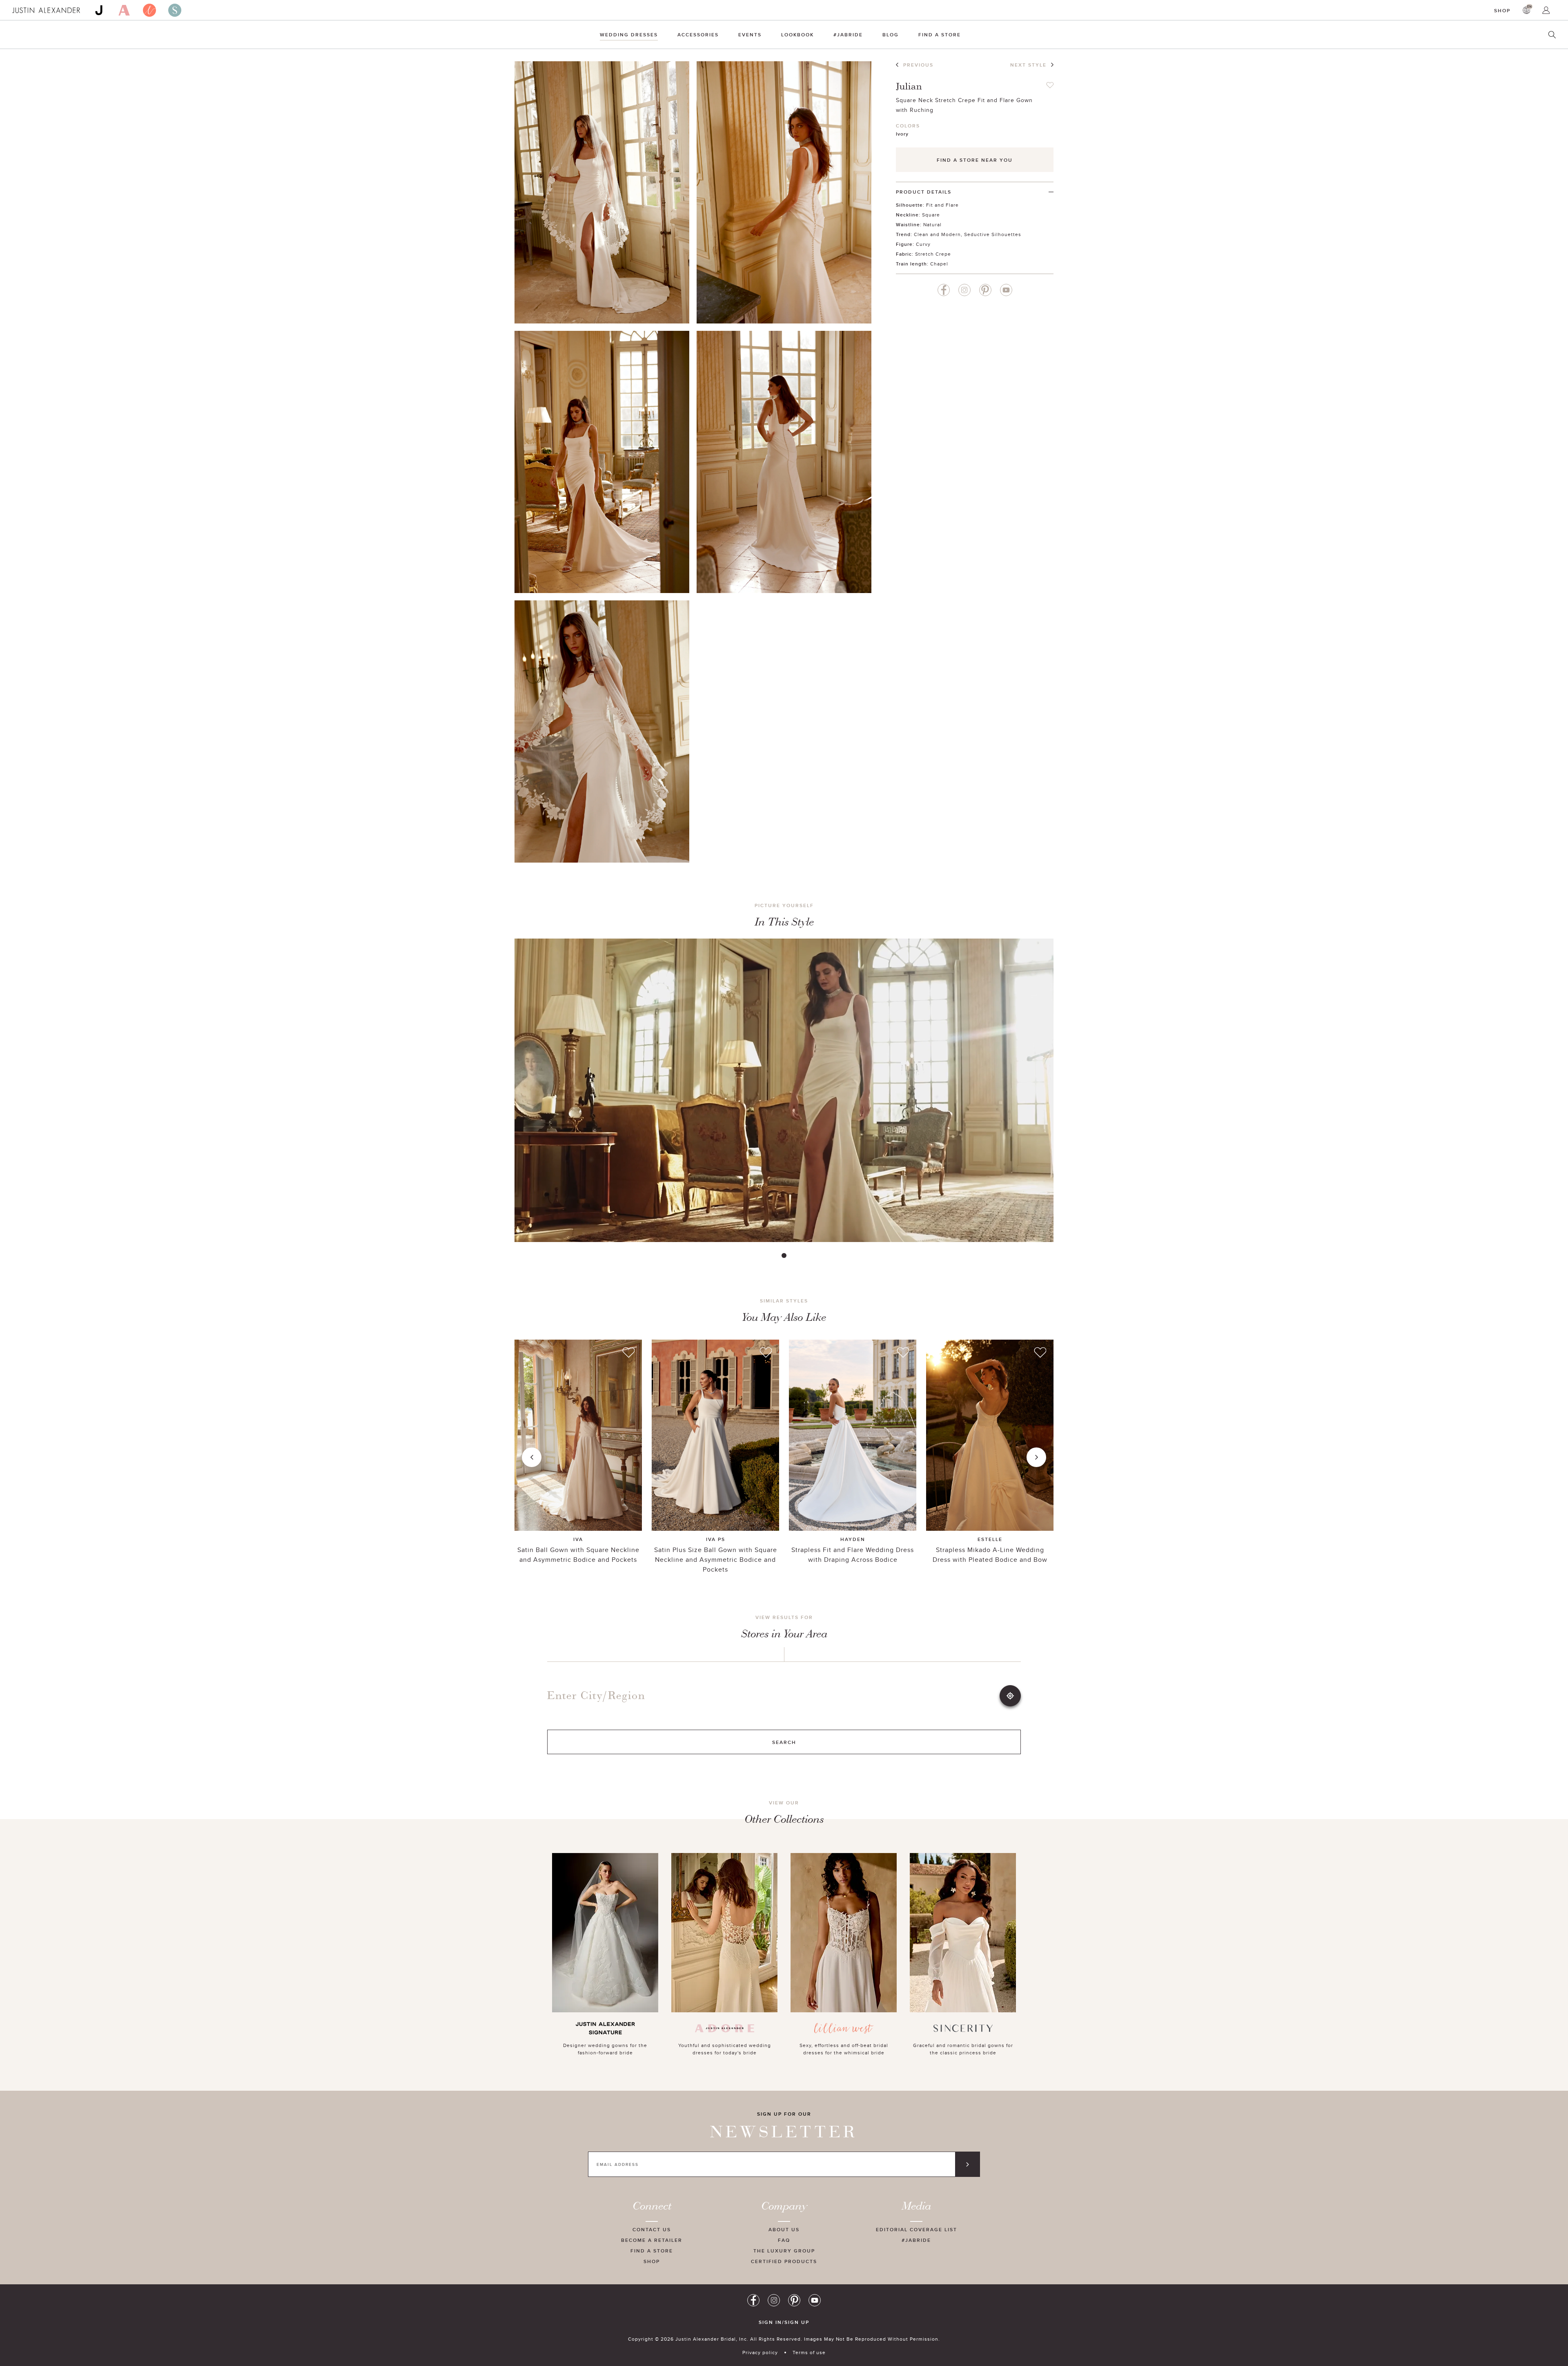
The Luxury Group (784, 2251)
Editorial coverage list (917, 2229)
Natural (932, 224)
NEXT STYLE (1028, 65)
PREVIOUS (918, 65)
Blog (891, 35)
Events (750, 35)
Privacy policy (760, 2352)
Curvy (923, 244)
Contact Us (652, 2229)
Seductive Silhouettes (993, 234)
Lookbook (797, 35)
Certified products (784, 2261)
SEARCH (784, 1742)
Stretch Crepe (933, 254)
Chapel (939, 264)
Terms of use (809, 2352)
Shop (1502, 10)
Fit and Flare (942, 205)
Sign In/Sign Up (784, 2322)
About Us (784, 2229)
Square (931, 215)
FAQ (784, 2240)
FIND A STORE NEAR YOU (975, 160)
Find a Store (940, 35)
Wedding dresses (629, 35)
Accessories (698, 35)
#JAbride (848, 35)
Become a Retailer (652, 2240)
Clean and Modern (937, 234)
